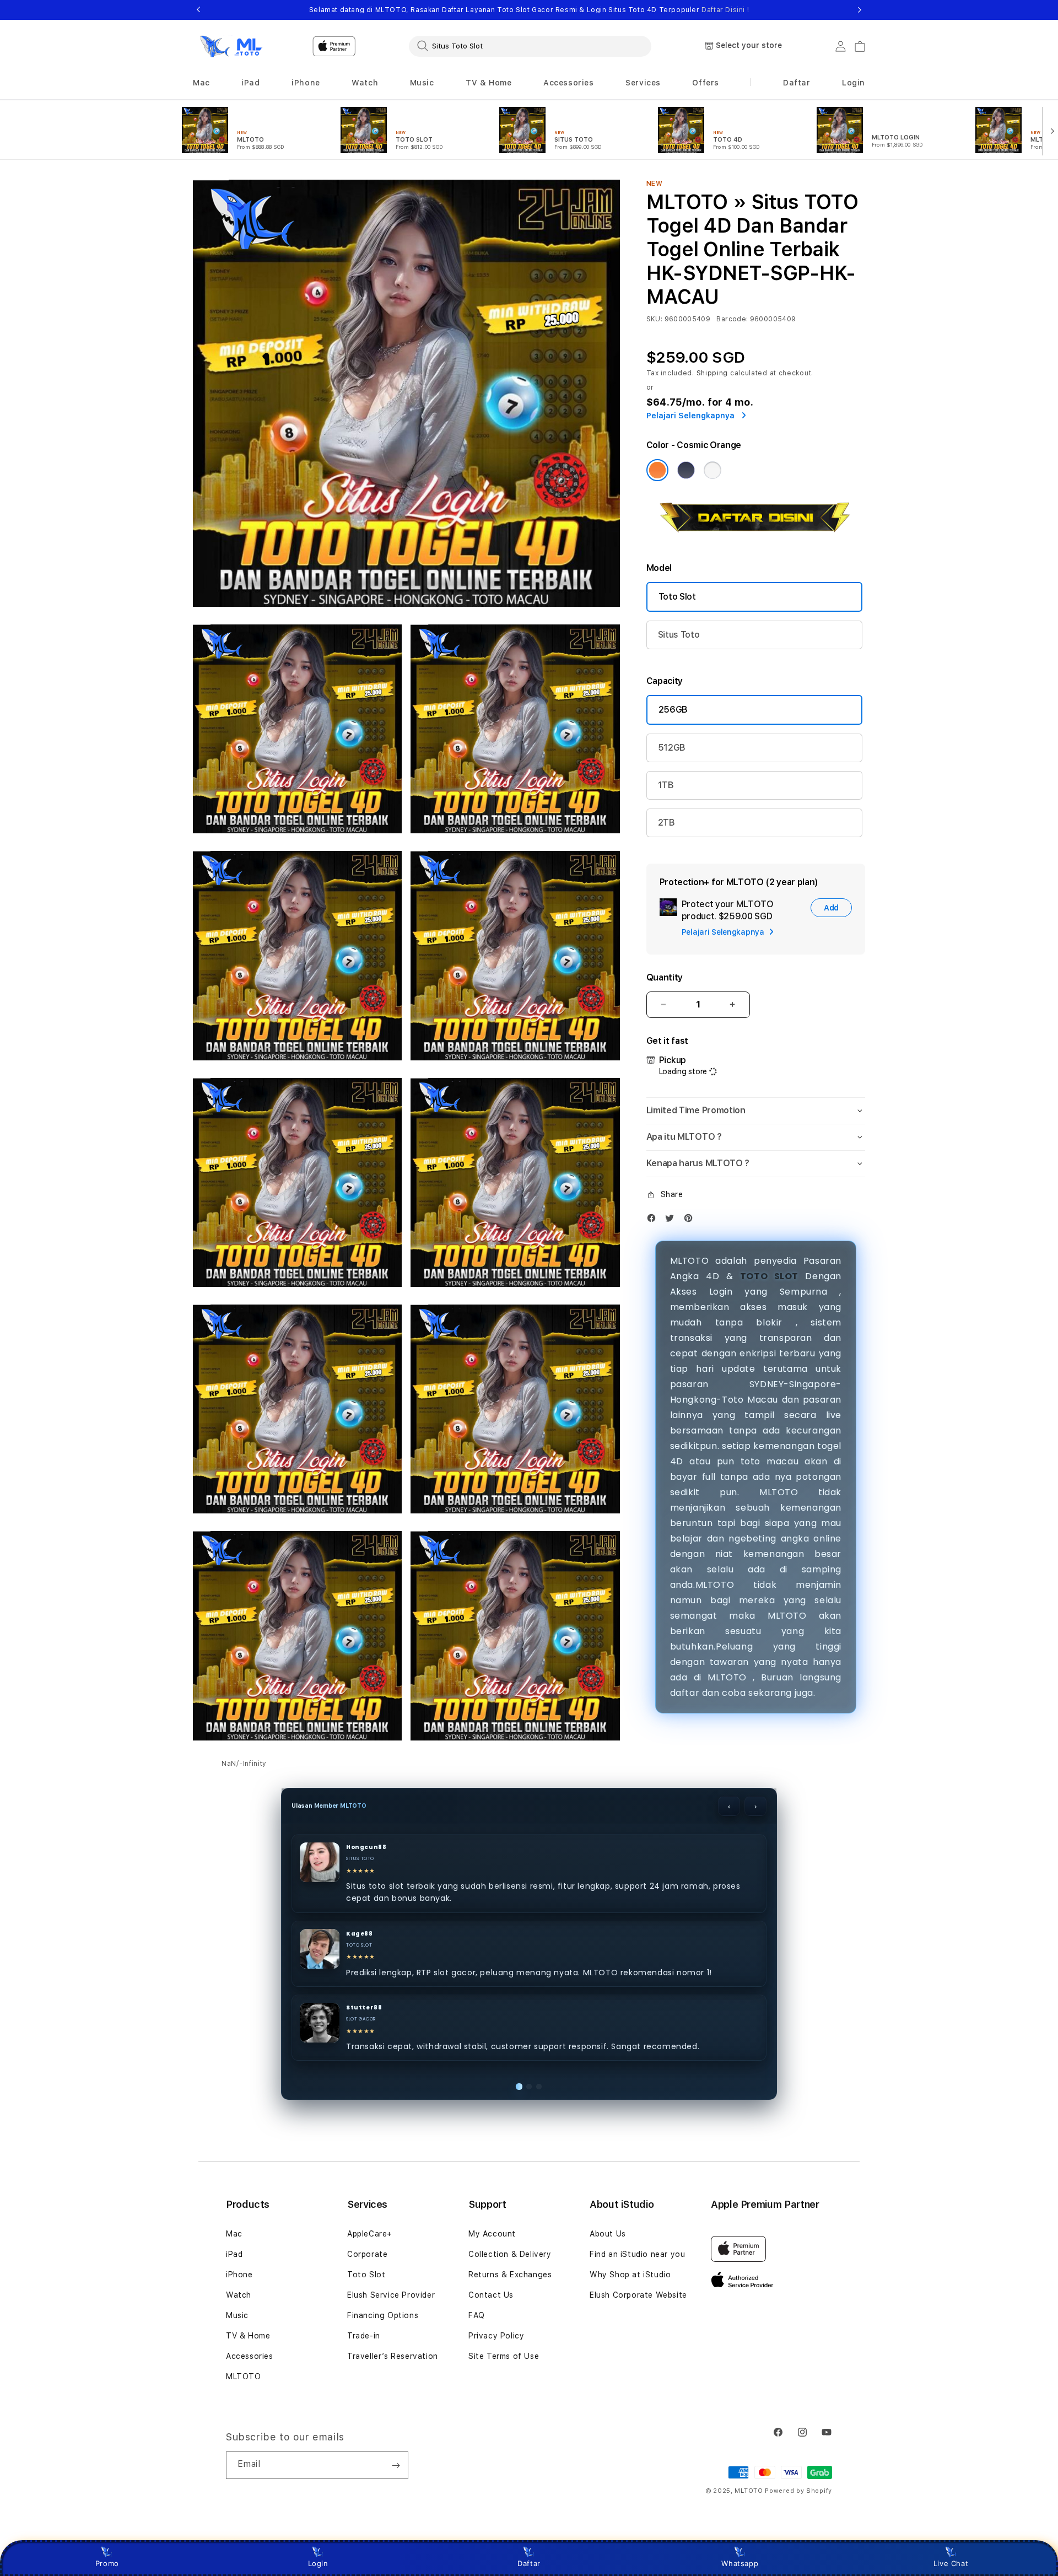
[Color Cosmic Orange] (657, 470)
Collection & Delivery (510, 2254)
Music (237, 2315)
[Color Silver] (712, 470)
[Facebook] (654, 1220)
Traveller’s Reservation (393, 2356)
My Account (492, 2234)
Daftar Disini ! (725, 10)
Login (318, 2563)
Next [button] (860, 10)
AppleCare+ (370, 2234)
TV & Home (248, 2336)
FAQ (477, 2315)
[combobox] (530, 46)
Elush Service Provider (391, 2295)
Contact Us (491, 2295)
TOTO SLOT (769, 1276)
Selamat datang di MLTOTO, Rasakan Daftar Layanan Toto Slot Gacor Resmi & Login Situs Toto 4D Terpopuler (529, 10)
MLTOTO (244, 2376)
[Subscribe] (396, 2465)
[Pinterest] (691, 1220)
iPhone (239, 2275)
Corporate (367, 2254)
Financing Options (383, 2315)
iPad (234, 2254)
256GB (673, 710)
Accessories (250, 2356)
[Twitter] (672, 1220)
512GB (672, 748)
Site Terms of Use (504, 2356)
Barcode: (732, 319)
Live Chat (951, 2563)
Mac (234, 2234)
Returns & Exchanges (510, 2275)
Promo (107, 2563)
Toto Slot (677, 597)
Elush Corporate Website (638, 2295)
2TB (666, 823)
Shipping (712, 373)
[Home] (231, 46)
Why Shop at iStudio (630, 2275)
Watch (239, 2295)
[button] (201, 83)
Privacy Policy (496, 2336)
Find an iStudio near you (637, 2254)
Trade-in (364, 2336)
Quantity (665, 977)
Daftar (529, 2563)
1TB (666, 785)
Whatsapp (740, 2563)
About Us (608, 2234)
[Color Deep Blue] (686, 470)
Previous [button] (198, 10)
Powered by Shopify (798, 2491)
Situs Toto (679, 635)
